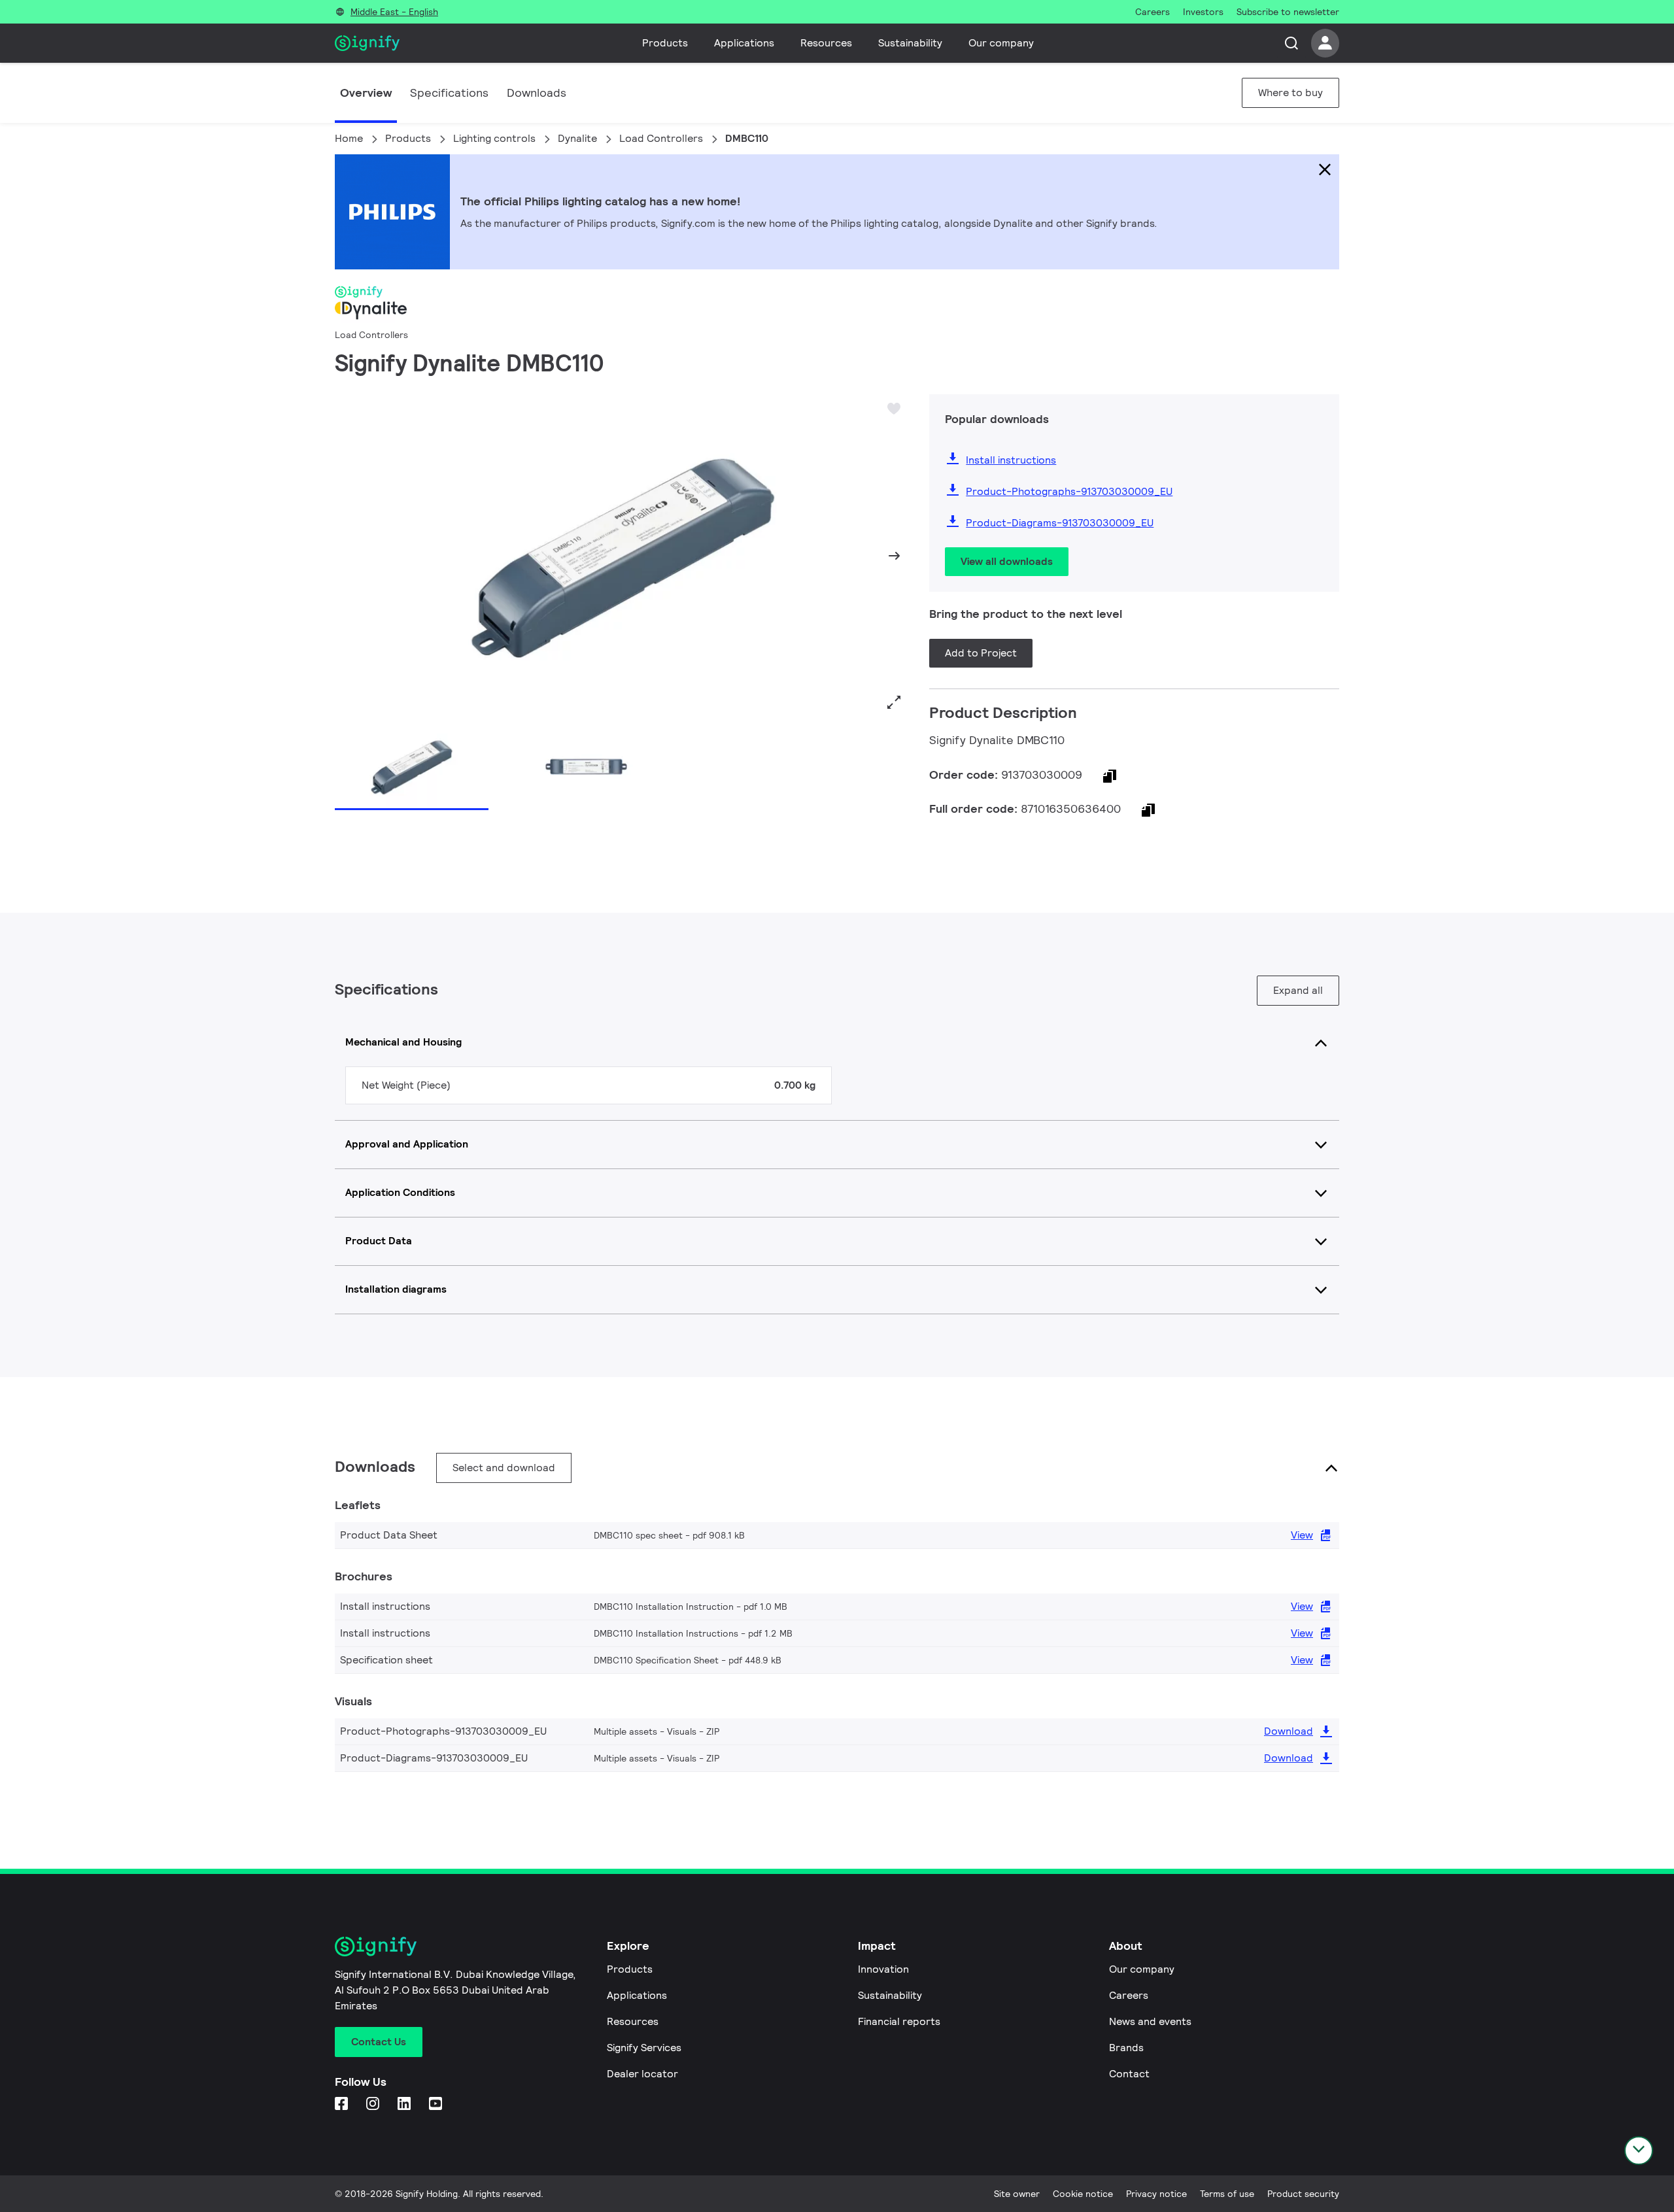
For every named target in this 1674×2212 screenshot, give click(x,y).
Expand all (1298, 990)
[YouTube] (437, 2104)
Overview (366, 93)
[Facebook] (343, 2104)
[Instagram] (374, 2104)
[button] (349, 556)
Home (349, 138)
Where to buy (1290, 93)
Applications (744, 43)
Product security (1303, 2194)
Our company (1001, 43)
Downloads (537, 93)
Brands (1126, 2048)
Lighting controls (494, 138)
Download (1289, 1731)
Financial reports (899, 2021)
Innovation (883, 1969)
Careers (1129, 1995)
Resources (826, 43)
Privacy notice (1156, 2194)
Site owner (1017, 2194)
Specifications (449, 93)
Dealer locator (642, 2074)
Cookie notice (1083, 2194)
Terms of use (1227, 2194)
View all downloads (1007, 561)
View (1302, 1535)
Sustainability (910, 43)
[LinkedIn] (405, 2104)
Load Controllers (661, 138)
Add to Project (981, 653)
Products (665, 43)
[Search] (1291, 43)
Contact (1129, 2074)
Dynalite (577, 138)
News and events (1150, 2021)
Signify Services (644, 2048)
